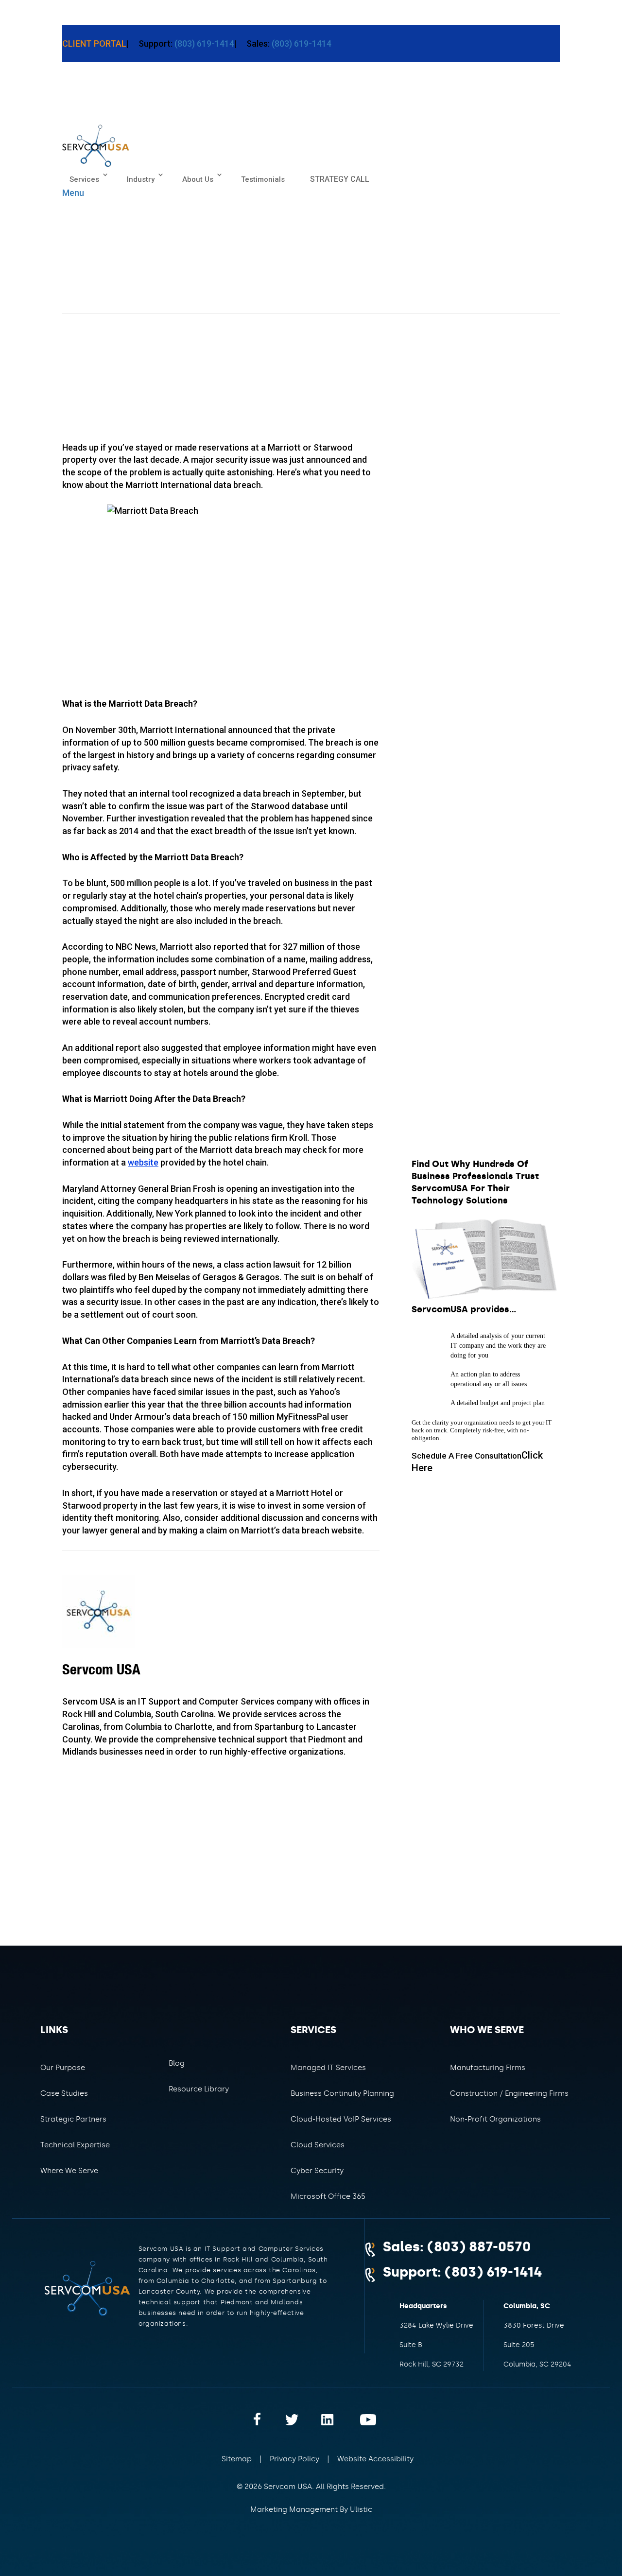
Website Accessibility (375, 2459)
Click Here (477, 1462)
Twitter (299, 2419)
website (143, 1162)
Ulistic (361, 2509)
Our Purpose (63, 2068)
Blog (177, 2063)
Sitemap (237, 2459)
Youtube (362, 2419)
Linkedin (331, 2419)
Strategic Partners (73, 2119)
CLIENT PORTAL (94, 44)
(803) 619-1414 (203, 44)
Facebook (268, 2419)
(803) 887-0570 (479, 2247)
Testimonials (263, 179)
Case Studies (64, 2093)
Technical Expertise (75, 2145)
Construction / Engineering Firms (509, 2093)
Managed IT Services (328, 2068)
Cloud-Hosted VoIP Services (341, 2119)
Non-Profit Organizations (495, 2119)
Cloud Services (318, 2145)
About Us (198, 179)
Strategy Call (340, 179)
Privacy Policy (294, 2459)
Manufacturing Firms (488, 2068)
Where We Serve (69, 2171)
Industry (141, 179)
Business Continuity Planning (342, 2093)
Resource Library (199, 2089)
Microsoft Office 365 (328, 2196)
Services (84, 179)
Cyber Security (317, 2171)
